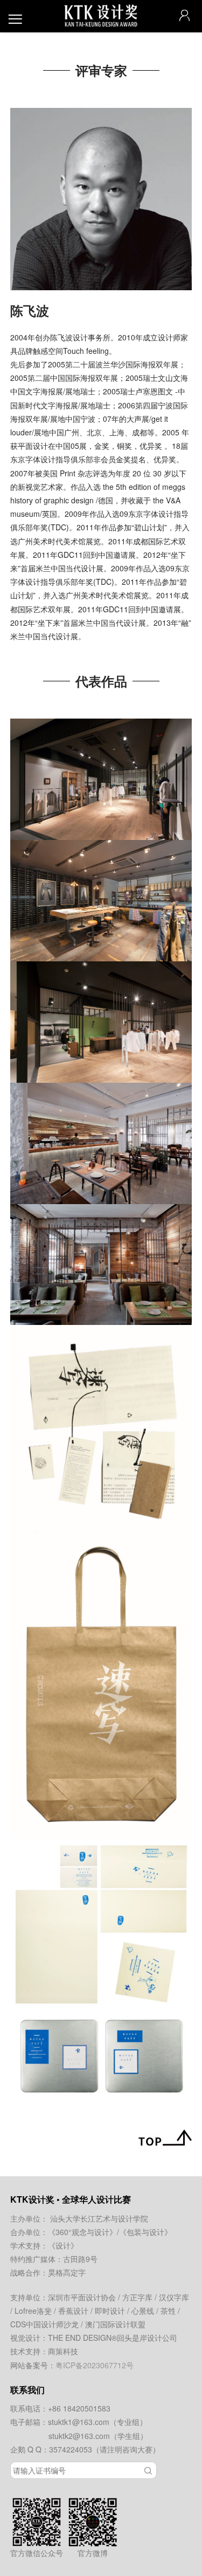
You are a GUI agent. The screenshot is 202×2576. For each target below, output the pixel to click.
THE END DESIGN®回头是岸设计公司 (113, 2338)
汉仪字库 (174, 2297)
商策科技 (63, 2351)
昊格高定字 (67, 2272)
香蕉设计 (73, 2311)
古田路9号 (80, 2259)
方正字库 (137, 2297)
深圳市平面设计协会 (82, 2297)
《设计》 (63, 2245)
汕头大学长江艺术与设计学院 (99, 2218)
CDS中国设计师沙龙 (44, 2324)
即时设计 (110, 2311)
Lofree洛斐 (33, 2311)
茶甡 (168, 2311)
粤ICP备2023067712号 (95, 2365)
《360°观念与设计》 (82, 2232)
